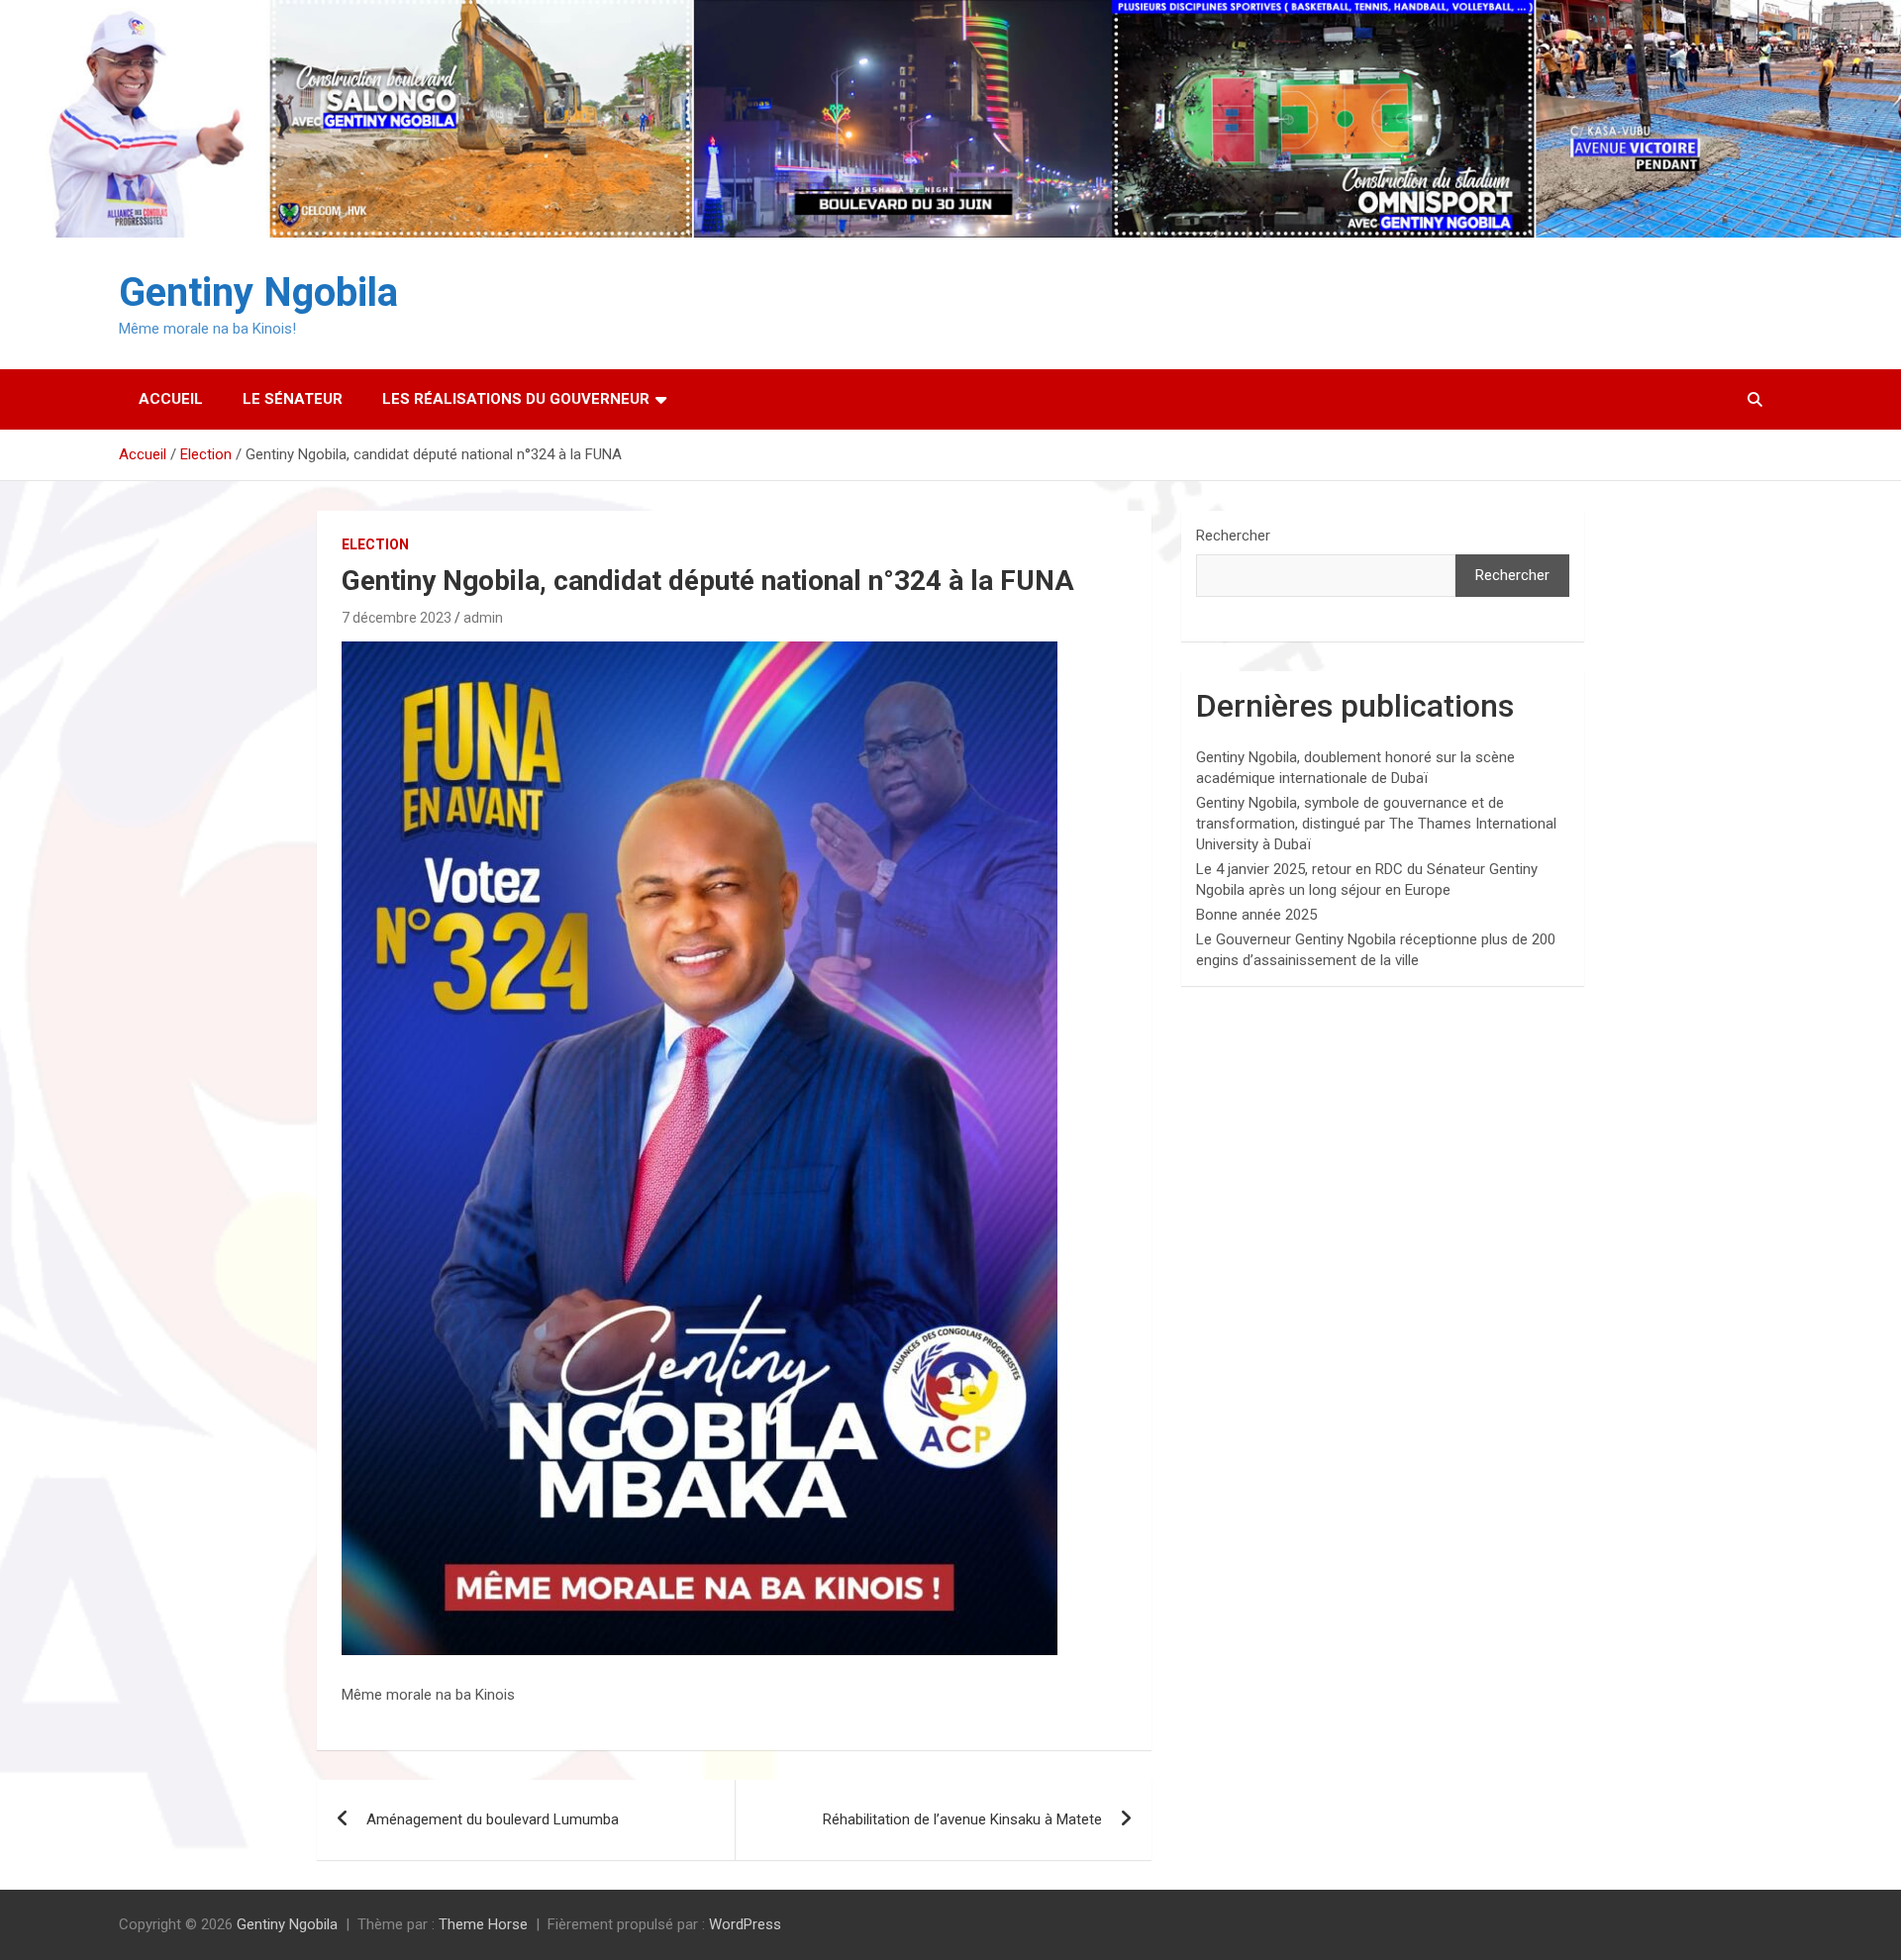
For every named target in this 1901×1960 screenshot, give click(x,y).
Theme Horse (483, 1924)
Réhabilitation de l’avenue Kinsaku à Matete (962, 1819)
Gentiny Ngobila (258, 293)
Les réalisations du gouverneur (516, 399)
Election (375, 544)
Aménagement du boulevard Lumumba (493, 1819)
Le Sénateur (293, 399)
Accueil (171, 399)
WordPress (745, 1924)
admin (483, 618)
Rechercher (1233, 536)
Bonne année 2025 (1256, 915)
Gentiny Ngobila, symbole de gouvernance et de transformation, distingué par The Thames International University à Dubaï (1376, 824)
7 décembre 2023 (397, 618)
